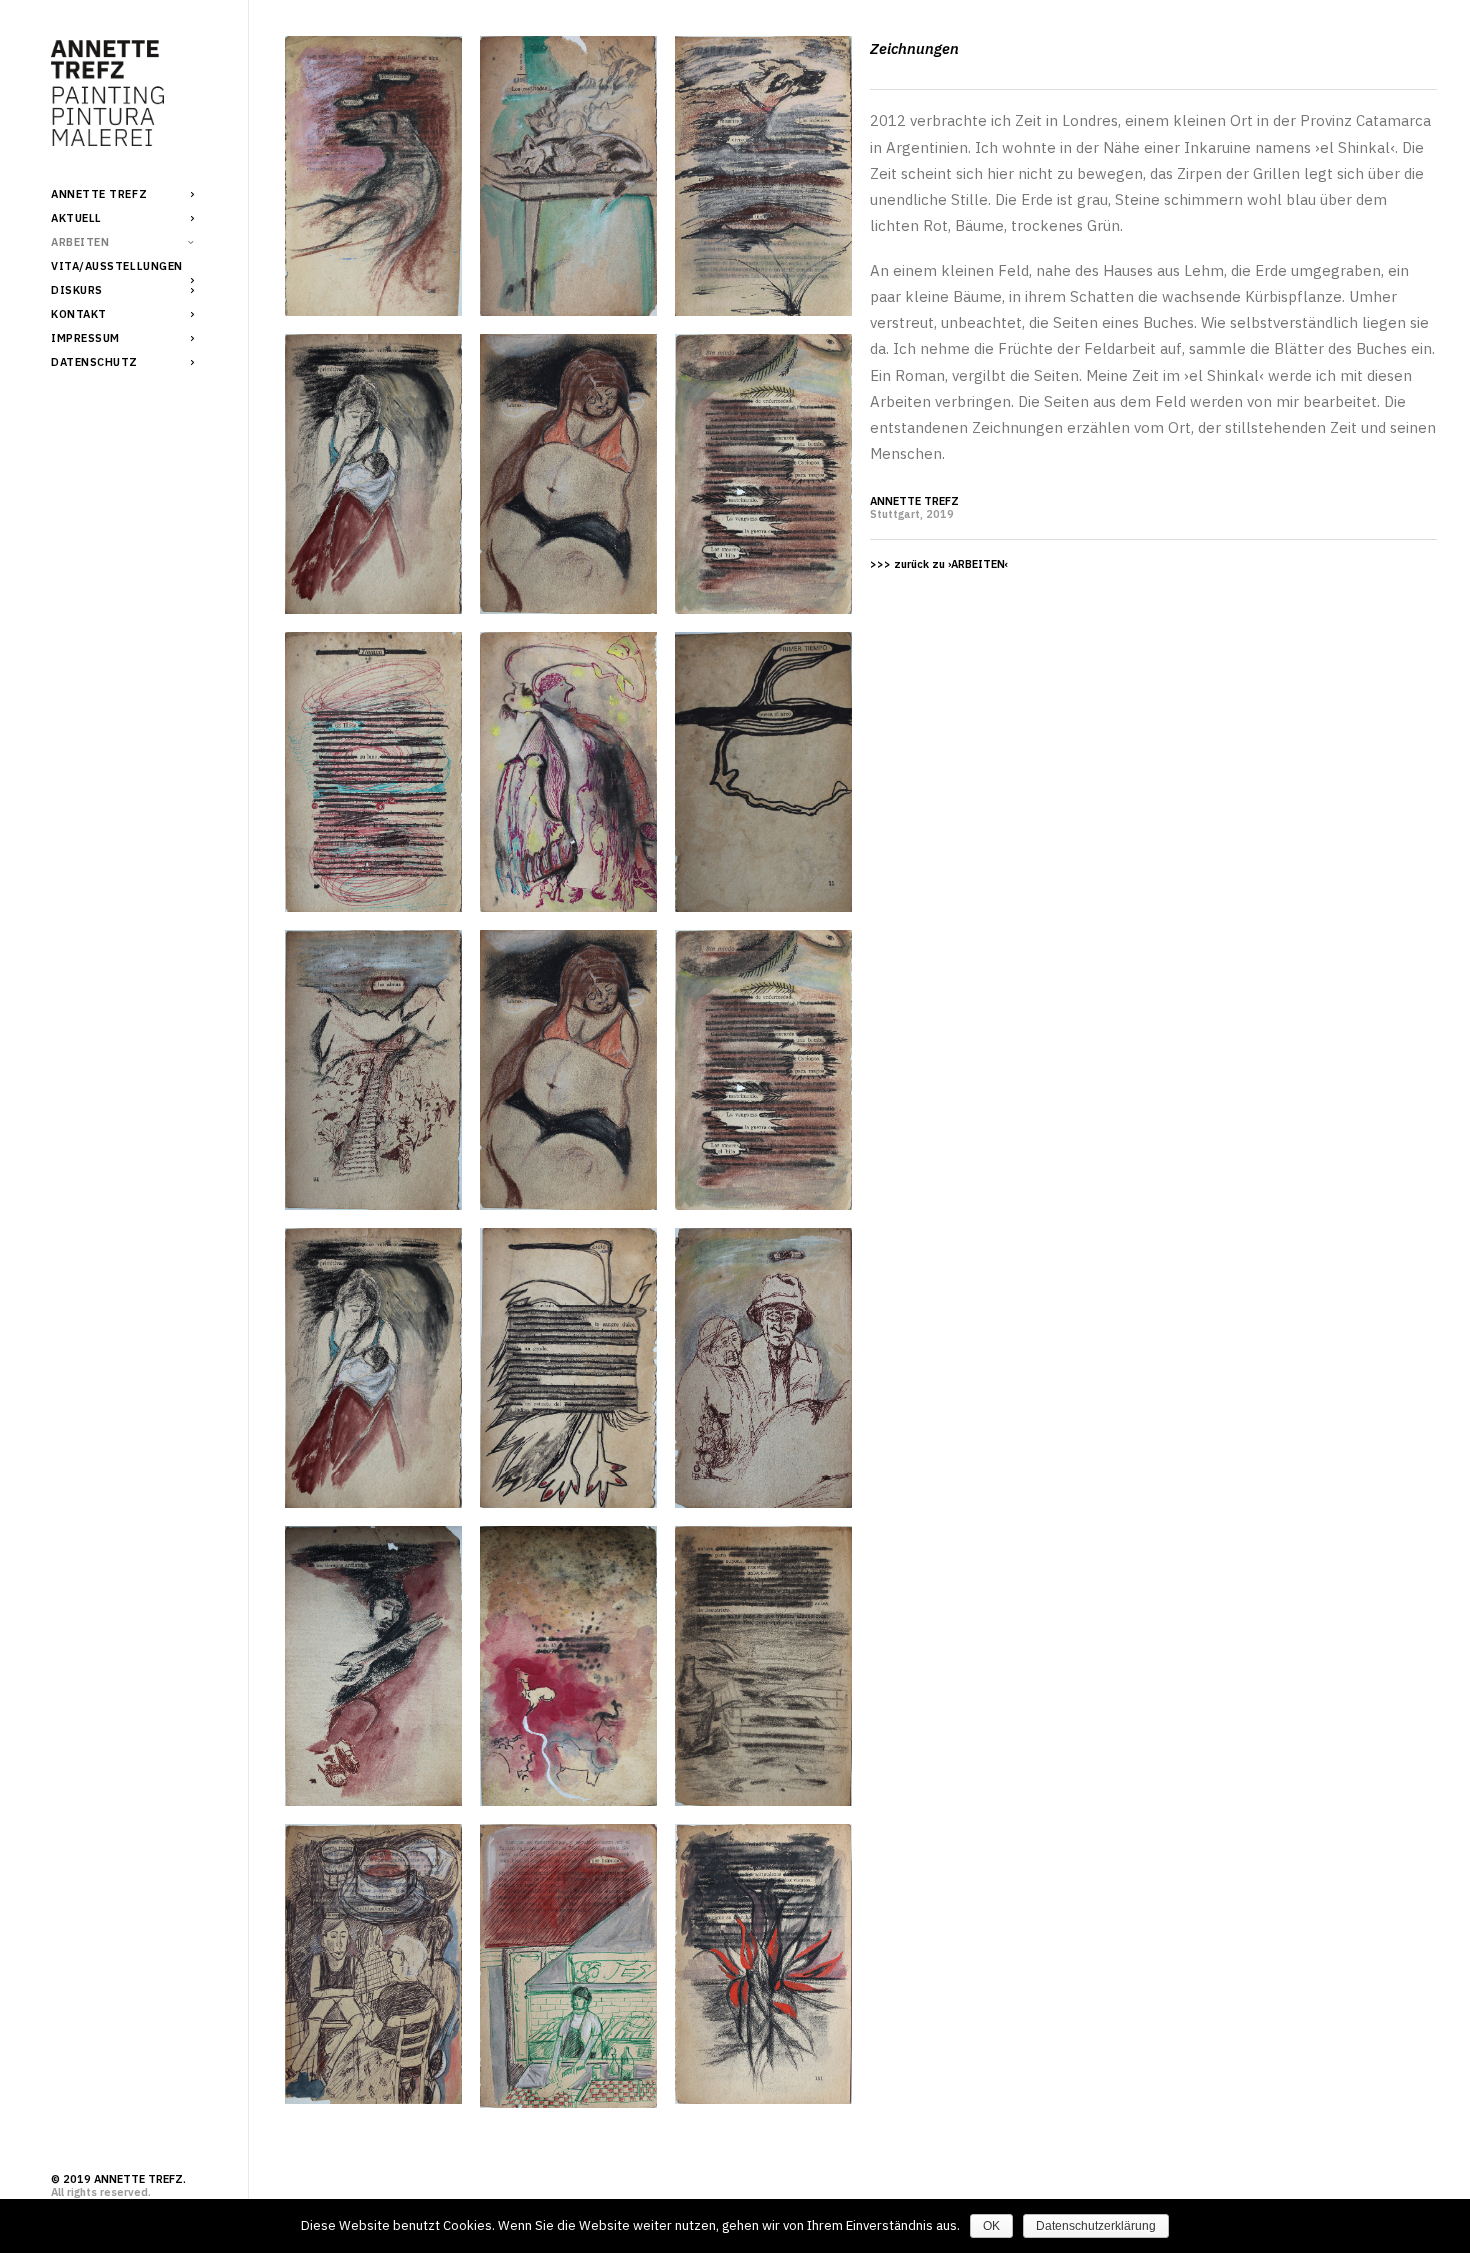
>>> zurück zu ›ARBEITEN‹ (939, 564)
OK (991, 2226)
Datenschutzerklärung (1096, 2226)
